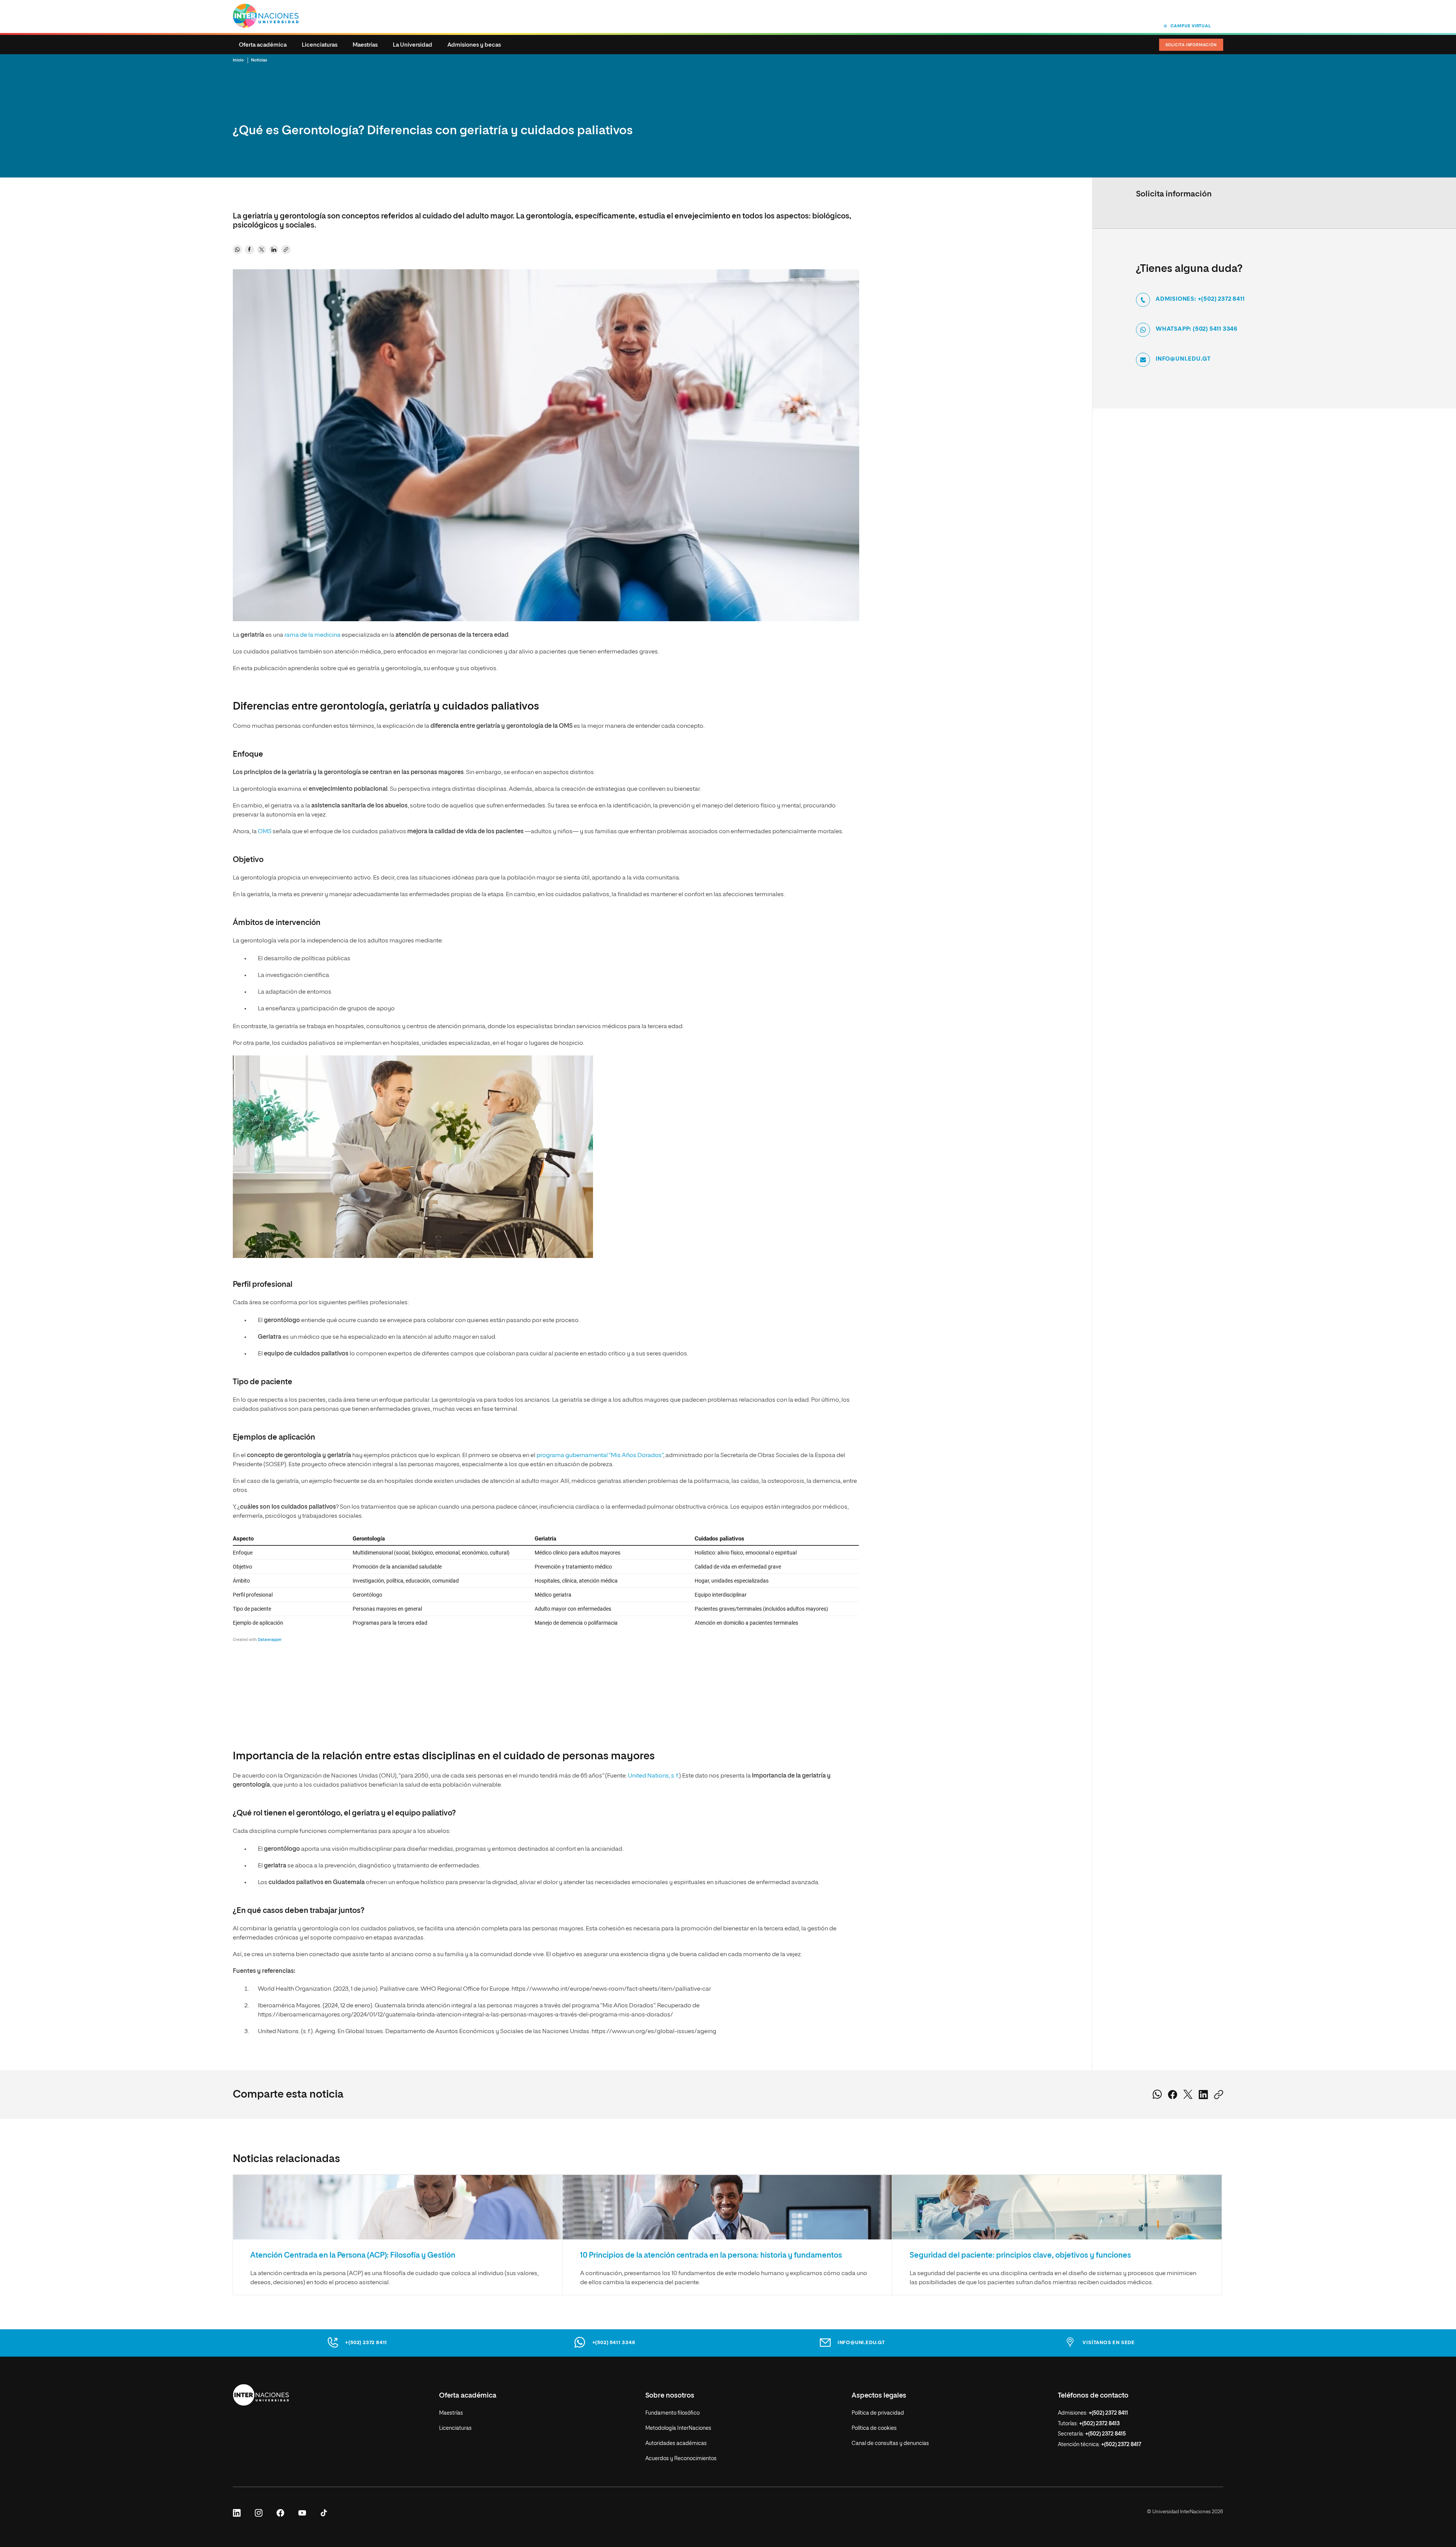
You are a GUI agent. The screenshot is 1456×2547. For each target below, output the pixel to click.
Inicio (238, 60)
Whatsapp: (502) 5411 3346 (1197, 329)
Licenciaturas (320, 45)
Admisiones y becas (474, 45)
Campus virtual (1191, 26)
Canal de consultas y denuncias (890, 2443)
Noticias (259, 60)
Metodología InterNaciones (678, 2428)
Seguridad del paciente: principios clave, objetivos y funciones (1020, 2255)
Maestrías (365, 45)
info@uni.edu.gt (1183, 359)
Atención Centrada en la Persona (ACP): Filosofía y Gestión (353, 2255)
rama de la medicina (312, 635)
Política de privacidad (878, 2413)
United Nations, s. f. (653, 1776)
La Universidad (413, 45)
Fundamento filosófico (672, 2413)
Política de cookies (874, 2428)
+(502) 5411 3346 (614, 2343)
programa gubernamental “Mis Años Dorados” (600, 1456)
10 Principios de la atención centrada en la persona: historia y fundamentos (711, 2255)
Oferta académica (263, 45)
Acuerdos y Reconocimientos (681, 2459)
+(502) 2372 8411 (366, 2343)
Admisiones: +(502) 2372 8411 (1200, 299)
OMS (265, 832)
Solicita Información (1191, 45)
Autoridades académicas (676, 2443)
